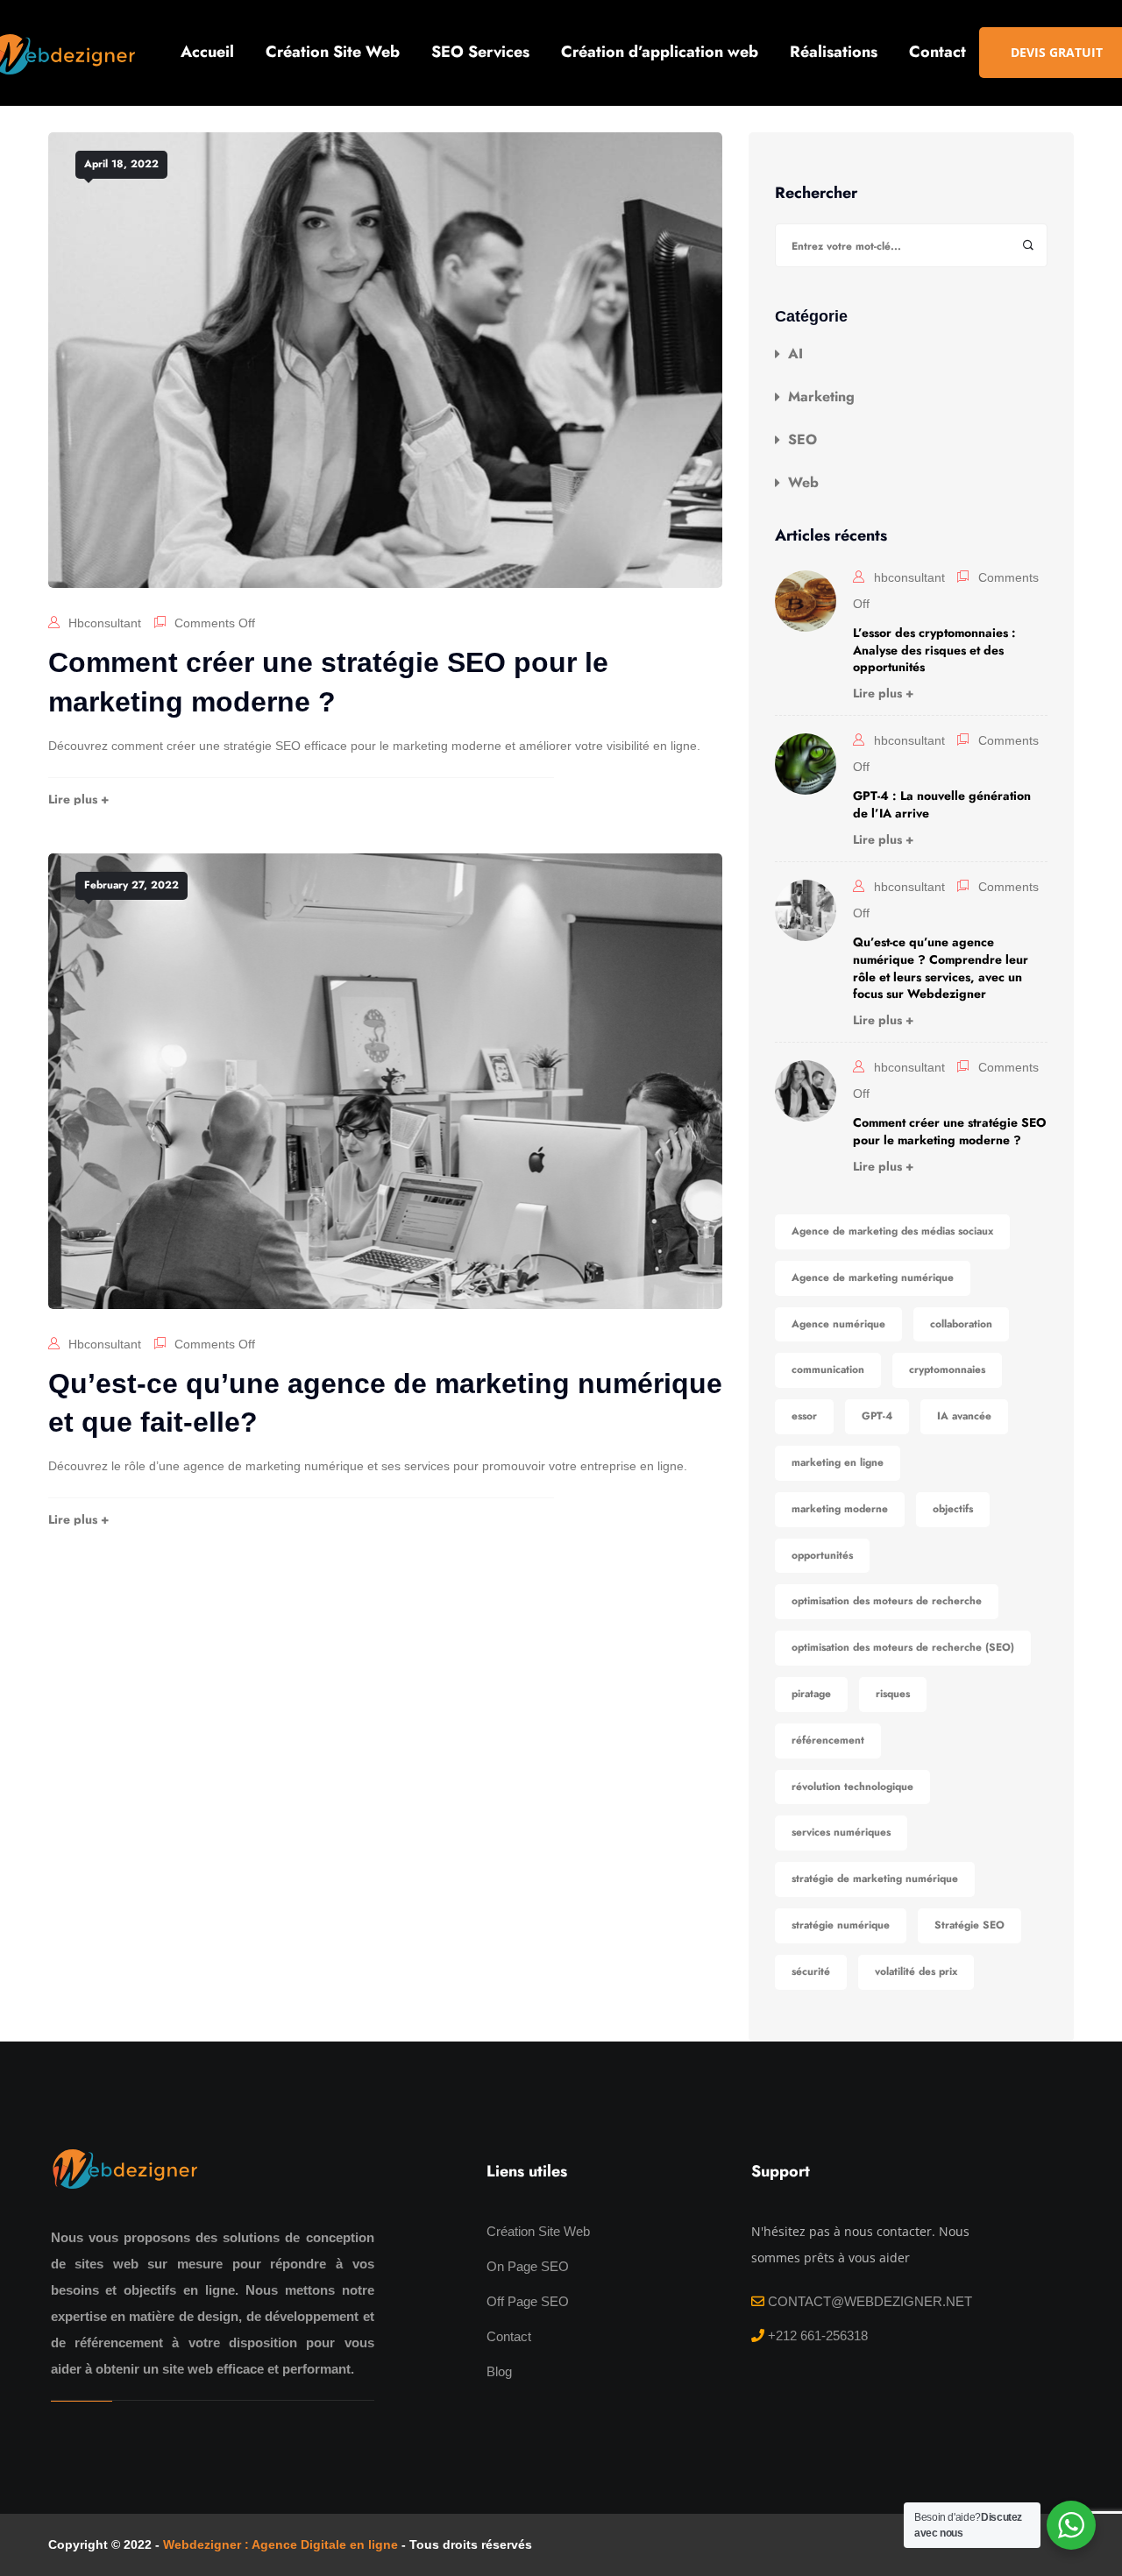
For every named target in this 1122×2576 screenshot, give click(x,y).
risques (893, 1694)
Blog (499, 2371)
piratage (811, 1694)
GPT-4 (877, 1416)
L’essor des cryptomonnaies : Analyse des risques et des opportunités (934, 650)
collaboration (961, 1324)
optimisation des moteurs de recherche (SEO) (903, 1647)
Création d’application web (660, 52)
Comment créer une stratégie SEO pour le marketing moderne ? (950, 1131)
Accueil (207, 52)
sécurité (811, 1971)
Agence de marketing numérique (873, 1277)
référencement (828, 1740)
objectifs (953, 1509)
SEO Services (480, 52)
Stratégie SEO (969, 1925)
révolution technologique (852, 1787)
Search (1028, 246)
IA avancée (964, 1416)
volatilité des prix (916, 1971)
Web (803, 483)
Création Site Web (333, 52)
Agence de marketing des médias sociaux (892, 1231)
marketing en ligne (838, 1462)
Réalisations (834, 52)
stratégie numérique (841, 1925)
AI (795, 354)
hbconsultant (105, 623)
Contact (937, 52)
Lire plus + (78, 799)
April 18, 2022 (121, 164)
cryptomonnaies (947, 1369)
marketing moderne (840, 1509)
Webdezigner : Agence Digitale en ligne (280, 2544)
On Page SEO (528, 2266)
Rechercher (816, 194)
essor (804, 1416)
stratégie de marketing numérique (875, 1879)
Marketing (821, 397)
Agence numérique (838, 1324)
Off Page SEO (528, 2301)
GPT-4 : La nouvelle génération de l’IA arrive (942, 804)
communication (828, 1369)
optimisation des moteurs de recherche (887, 1601)
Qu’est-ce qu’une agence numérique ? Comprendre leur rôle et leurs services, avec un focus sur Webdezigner (941, 968)
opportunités (822, 1555)
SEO (802, 440)
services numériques (841, 1832)
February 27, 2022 (131, 885)
